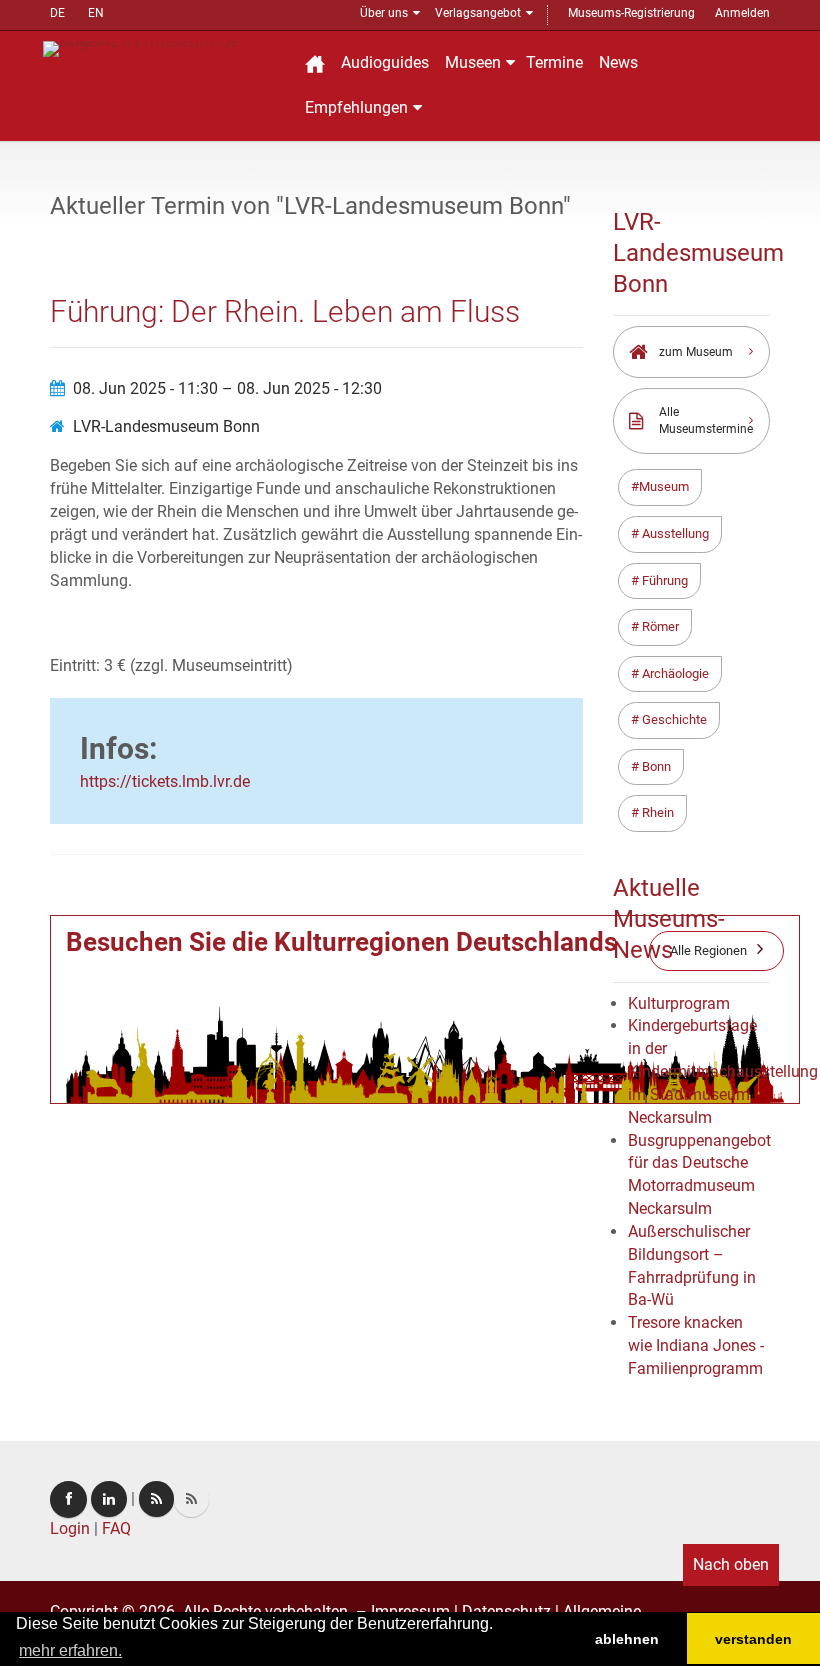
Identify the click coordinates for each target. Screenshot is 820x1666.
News (618, 62)
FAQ (116, 1528)
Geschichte (673, 719)
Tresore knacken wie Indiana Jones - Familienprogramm (696, 1345)
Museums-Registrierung (631, 13)
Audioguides (385, 62)
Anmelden (742, 13)
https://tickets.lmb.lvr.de (165, 781)
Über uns (384, 13)
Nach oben (731, 1564)
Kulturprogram (679, 1003)
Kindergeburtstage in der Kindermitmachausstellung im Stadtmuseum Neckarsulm (723, 1071)
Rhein (656, 812)
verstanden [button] (753, 1639)
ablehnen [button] (627, 1639)
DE (57, 13)
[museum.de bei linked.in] (109, 1499)
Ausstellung (674, 533)
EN (96, 13)
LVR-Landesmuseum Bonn (166, 426)
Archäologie (674, 673)
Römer (659, 626)
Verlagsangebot (478, 13)
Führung (663, 580)
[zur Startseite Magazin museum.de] (162, 47)
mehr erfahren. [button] (70, 1650)
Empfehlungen (356, 107)
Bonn (655, 766)
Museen (473, 62)
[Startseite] (315, 63)
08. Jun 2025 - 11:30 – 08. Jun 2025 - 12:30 (227, 388)
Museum (664, 486)
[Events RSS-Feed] (156, 1499)
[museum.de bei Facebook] (68, 1499)
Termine (554, 62)
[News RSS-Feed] (191, 1499)
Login (70, 1528)
